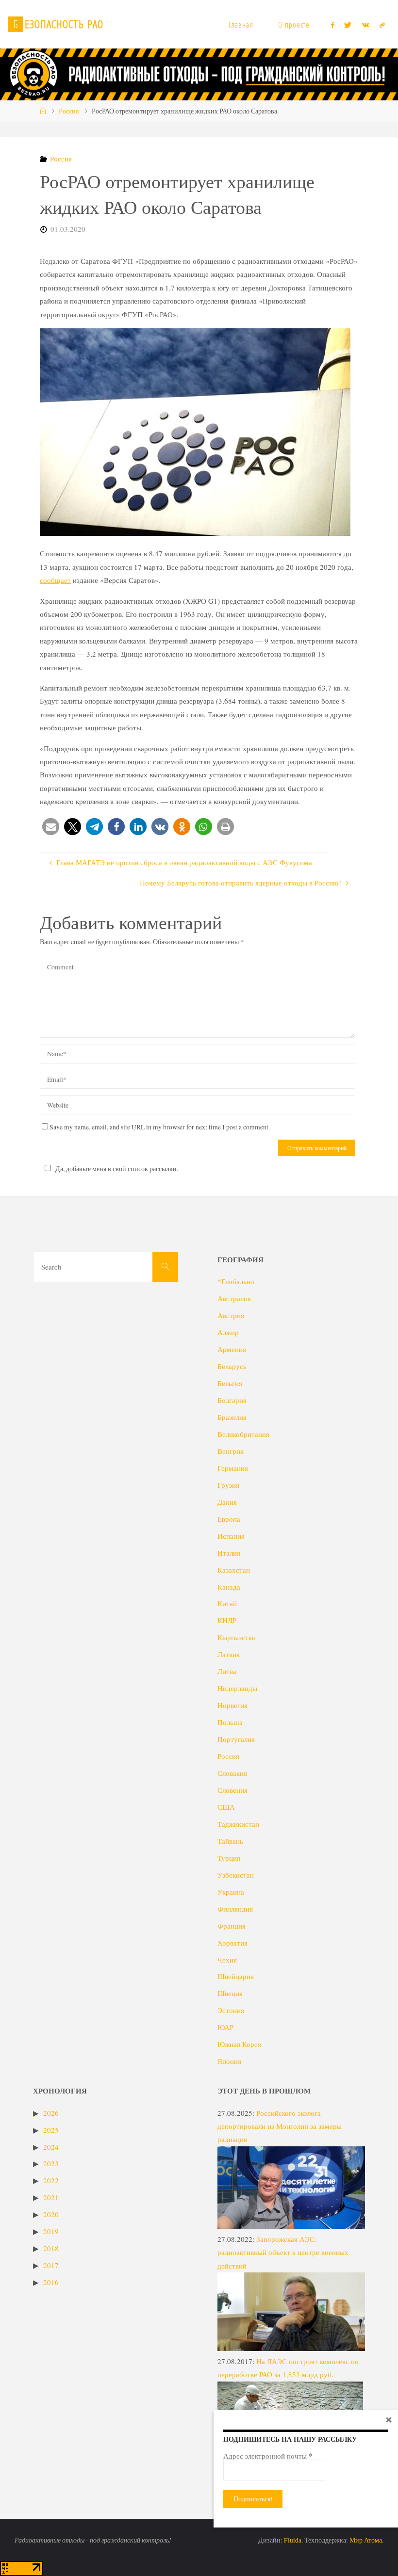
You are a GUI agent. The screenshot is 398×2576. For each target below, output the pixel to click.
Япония (229, 2061)
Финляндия (235, 1909)
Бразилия (232, 1417)
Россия (69, 111)
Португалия (236, 1739)
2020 (51, 2214)
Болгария (232, 1400)
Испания (231, 1536)
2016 (51, 2282)
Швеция (230, 1993)
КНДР (227, 1620)
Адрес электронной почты (268, 2456)
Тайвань (230, 1841)
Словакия (232, 1773)
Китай (227, 1603)
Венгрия (231, 1451)
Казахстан (234, 1570)
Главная (241, 25)
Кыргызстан (237, 1637)
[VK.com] (365, 25)
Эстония (231, 2010)
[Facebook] (333, 25)
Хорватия (232, 1943)
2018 (51, 2248)
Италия (229, 1553)
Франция (232, 1926)
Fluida (292, 2540)
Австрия (231, 1315)
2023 (51, 2163)
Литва (227, 1671)
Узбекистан (236, 1875)
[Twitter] (348, 25)
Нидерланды (237, 1688)
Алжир (228, 1332)
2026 (51, 2113)
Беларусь (232, 1366)
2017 (51, 2265)
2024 (51, 2147)
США (226, 1807)
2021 (51, 2197)
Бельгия (230, 1383)
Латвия (229, 1654)
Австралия (234, 1298)
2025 (51, 2130)
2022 (51, 2180)
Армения (232, 1349)
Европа (229, 1519)
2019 (51, 2231)
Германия (233, 1468)
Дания (227, 1502)
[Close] (389, 2419)
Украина (231, 1892)
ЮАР (225, 2027)
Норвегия (232, 1705)
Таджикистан (238, 1824)
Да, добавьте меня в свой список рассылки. (117, 1169)
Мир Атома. (366, 2540)
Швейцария (236, 1976)
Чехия (227, 1960)
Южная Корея (239, 2044)
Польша (230, 1722)
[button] (51, 827)
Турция (229, 1858)
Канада (229, 1587)
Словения (232, 1790)
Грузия (228, 1485)
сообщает (55, 580)
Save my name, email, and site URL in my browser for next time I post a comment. (160, 1127)
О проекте (294, 25)
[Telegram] (382, 25)
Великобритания (243, 1434)
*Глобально (236, 1281)
